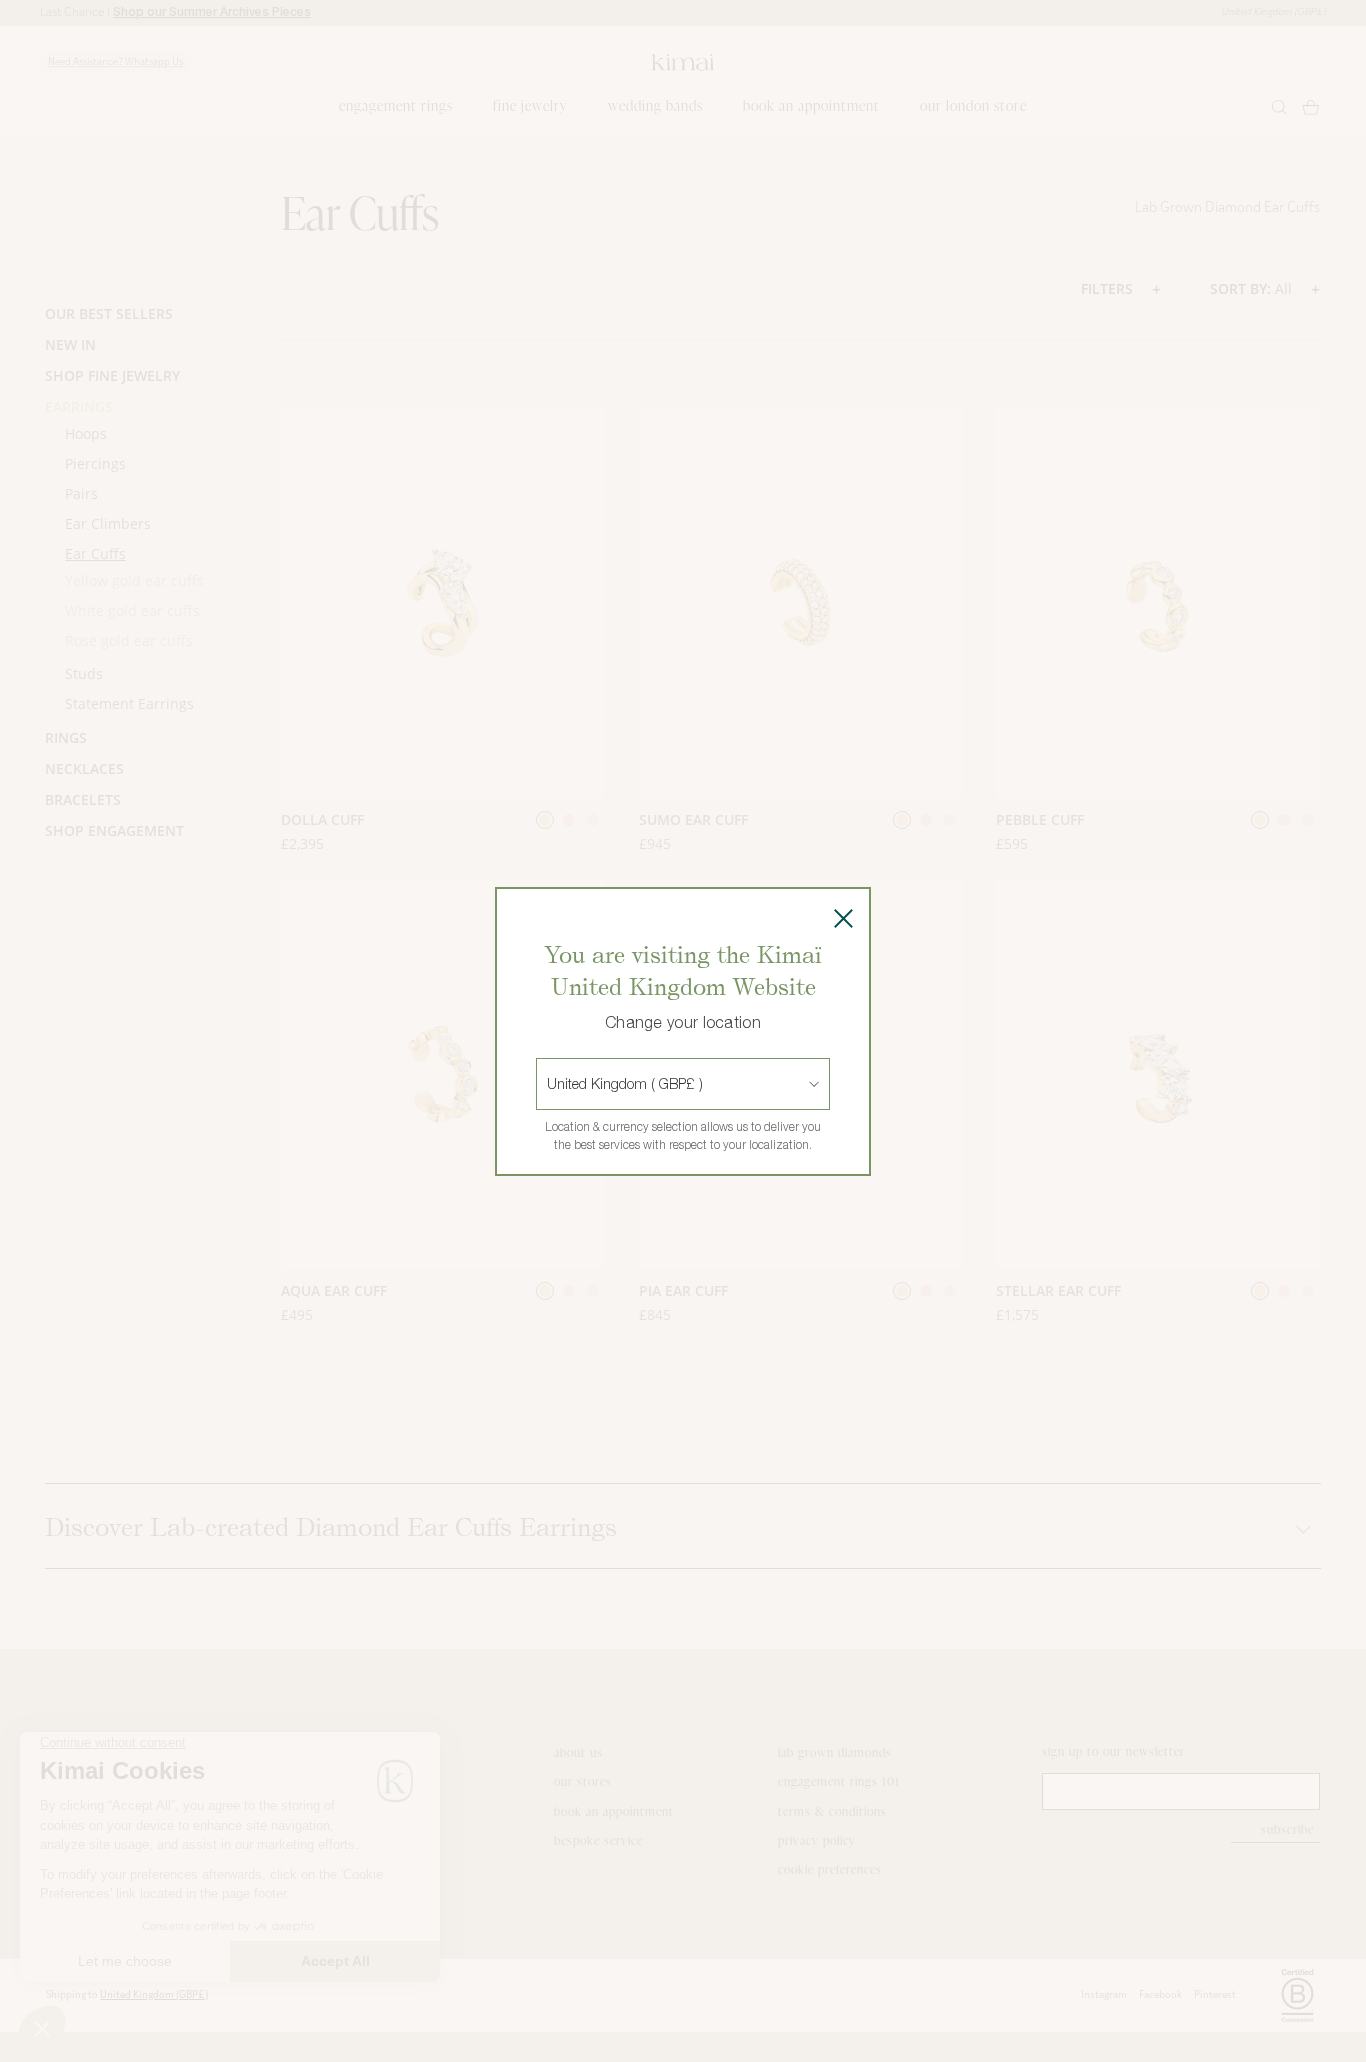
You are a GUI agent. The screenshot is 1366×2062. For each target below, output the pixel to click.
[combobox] (549, 1084)
